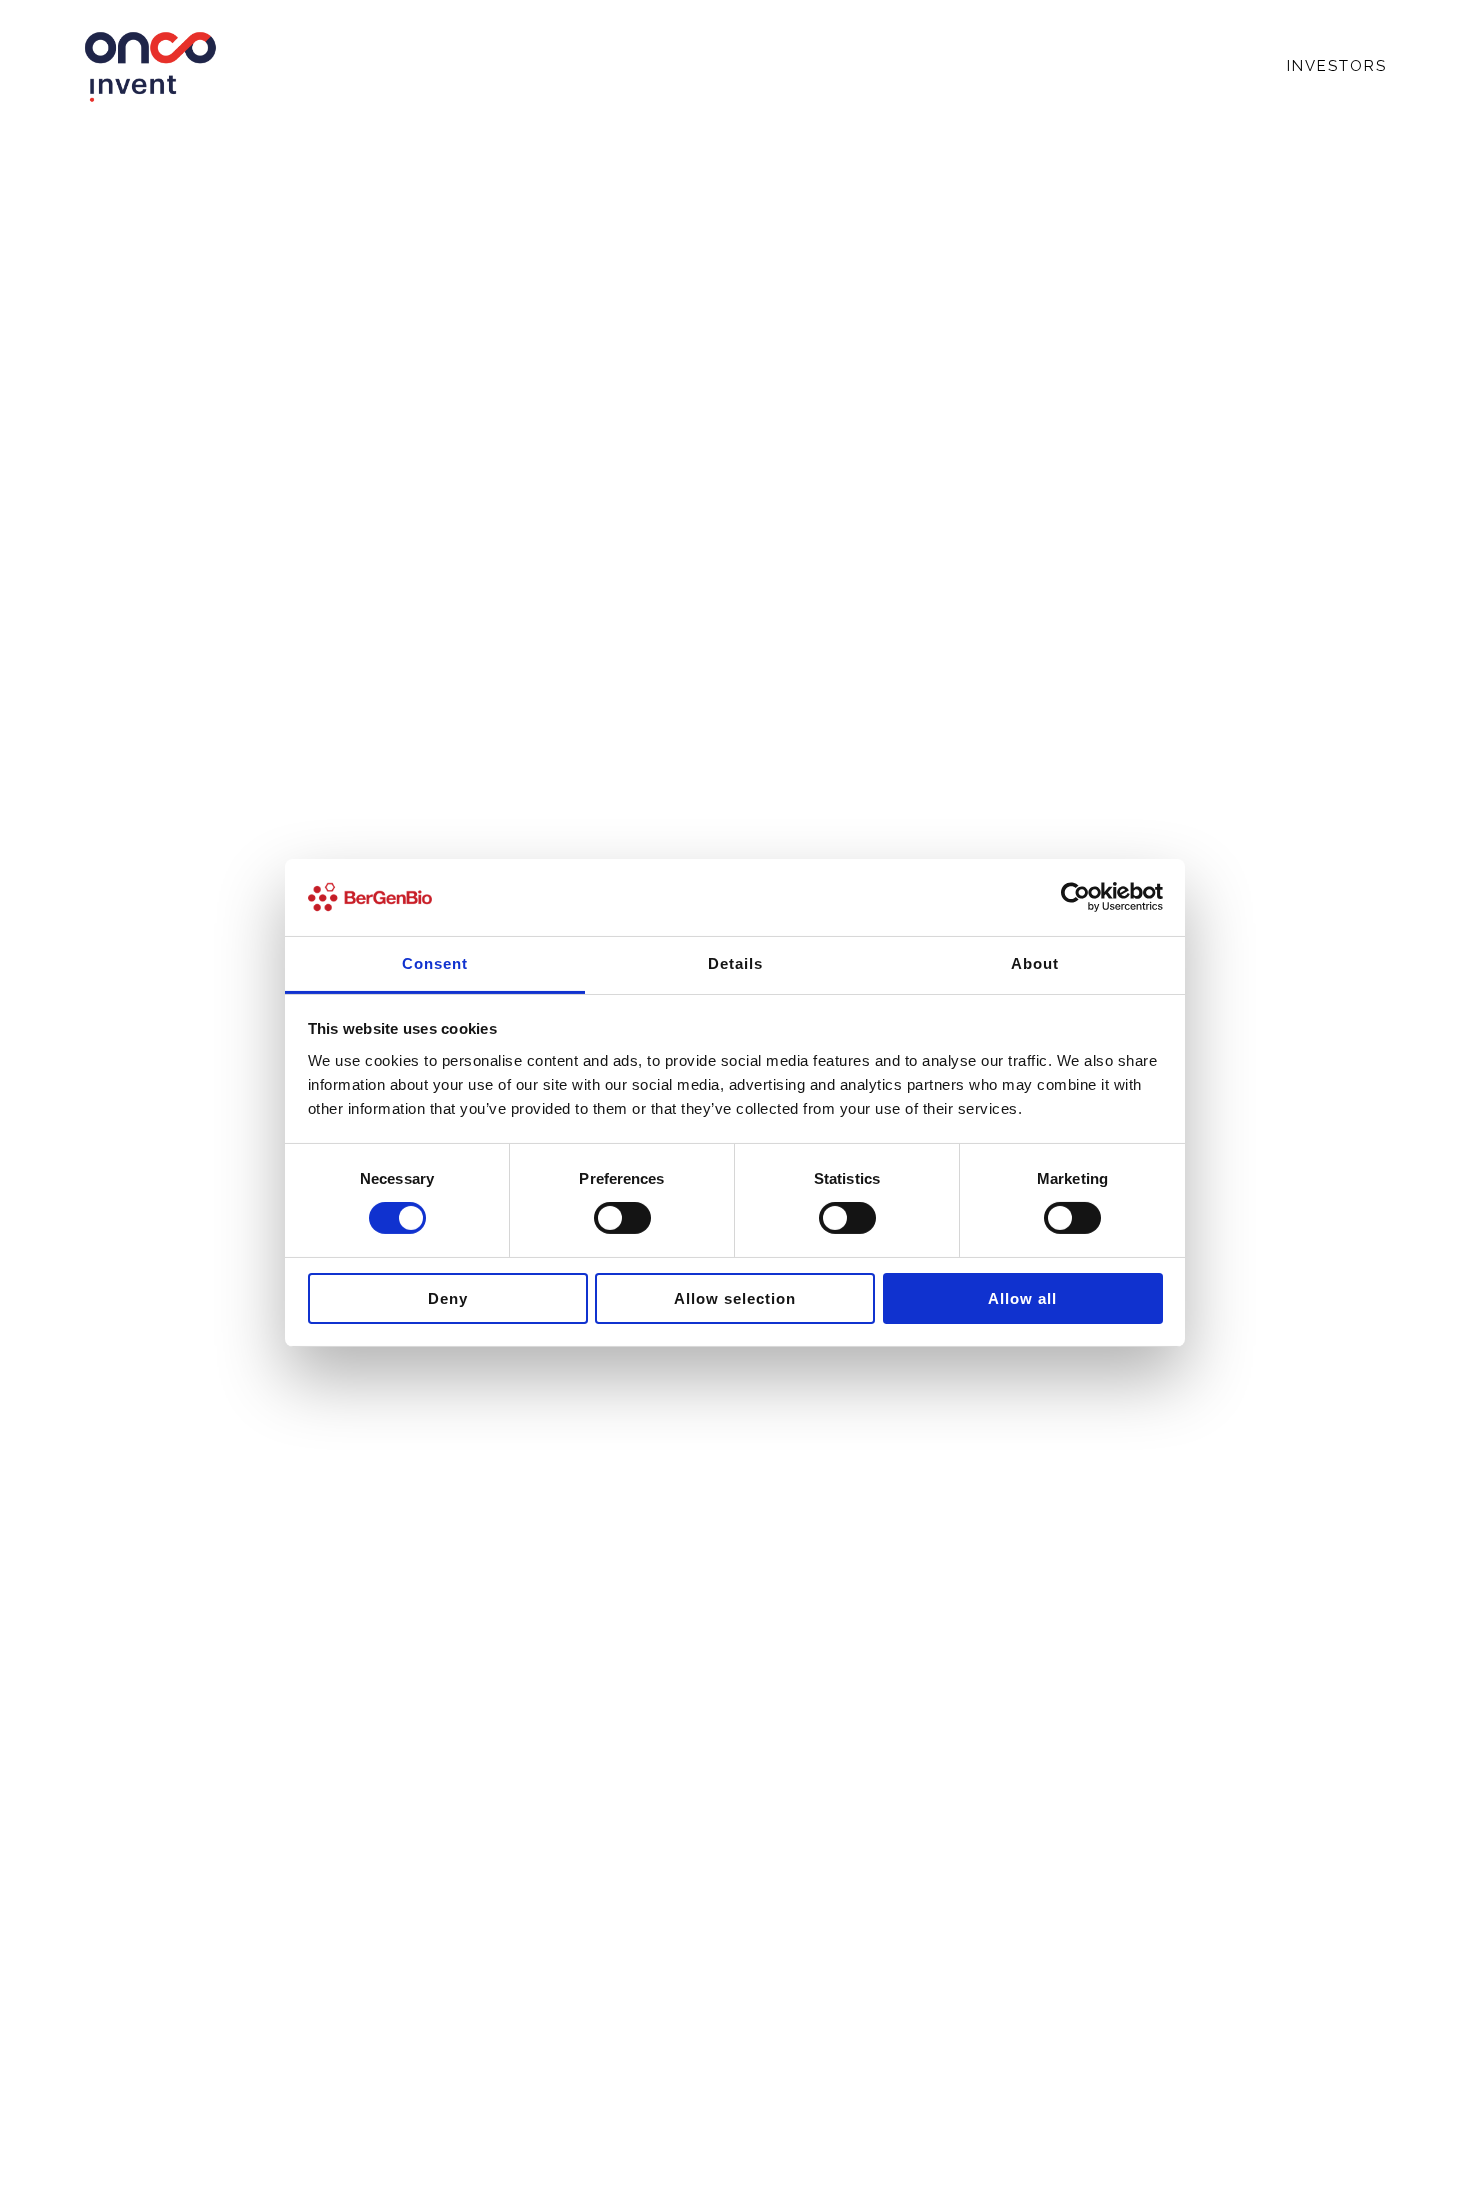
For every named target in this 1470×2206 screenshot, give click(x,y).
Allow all (1022, 1298)
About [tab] (1035, 963)
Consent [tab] (435, 963)
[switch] (622, 1218)
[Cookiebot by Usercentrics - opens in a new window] (1075, 897)
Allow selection (735, 1298)
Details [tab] (735, 963)
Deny (448, 1298)
